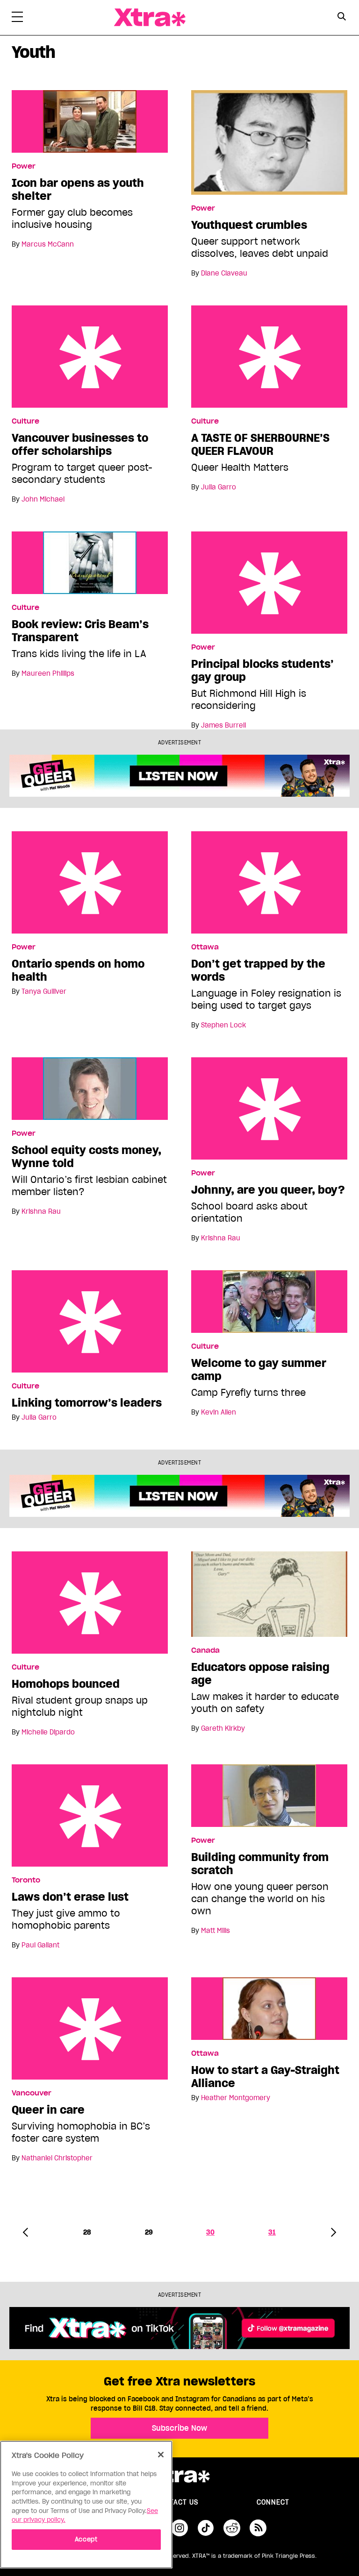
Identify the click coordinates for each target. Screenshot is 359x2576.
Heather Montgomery (236, 2098)
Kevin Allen (219, 1412)
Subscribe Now (179, 2428)
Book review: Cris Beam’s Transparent (80, 631)
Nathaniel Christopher (57, 2158)
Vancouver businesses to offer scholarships (90, 357)
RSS (258, 2528)
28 (87, 2232)
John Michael (43, 499)
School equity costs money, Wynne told (86, 1157)
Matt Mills (215, 1931)
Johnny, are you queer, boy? (269, 1108)
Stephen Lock (223, 1025)
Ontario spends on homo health (90, 882)
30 (210, 2232)
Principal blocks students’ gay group (269, 583)
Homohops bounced (90, 1603)
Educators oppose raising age (260, 1674)
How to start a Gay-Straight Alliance (265, 2077)
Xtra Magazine (150, 18)
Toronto (26, 1880)
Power (24, 166)
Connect (273, 2502)
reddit (232, 2528)
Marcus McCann (48, 244)
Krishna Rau (41, 1211)
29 (149, 2232)
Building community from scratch (260, 1864)
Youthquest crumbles (249, 225)
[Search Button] (341, 17)
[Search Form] (341, 18)
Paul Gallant (40, 1945)
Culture (25, 421)
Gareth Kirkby (223, 1728)
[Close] (161, 2455)
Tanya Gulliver (44, 991)
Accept (86, 2539)
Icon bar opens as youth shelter (78, 190)
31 (272, 2232)
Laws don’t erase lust (90, 1815)
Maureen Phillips (48, 673)
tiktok (206, 2528)
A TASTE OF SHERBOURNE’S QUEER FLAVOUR (269, 357)
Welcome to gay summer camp (259, 1370)
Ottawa (205, 947)
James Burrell (223, 725)
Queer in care (90, 2028)
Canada (205, 1650)
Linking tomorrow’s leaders (90, 1321)
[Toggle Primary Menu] (17, 19)
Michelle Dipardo (48, 1732)
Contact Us (177, 2502)
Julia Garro (219, 487)
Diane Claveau (224, 273)
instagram (179, 2528)
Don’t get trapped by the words (269, 882)
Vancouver (32, 2093)
